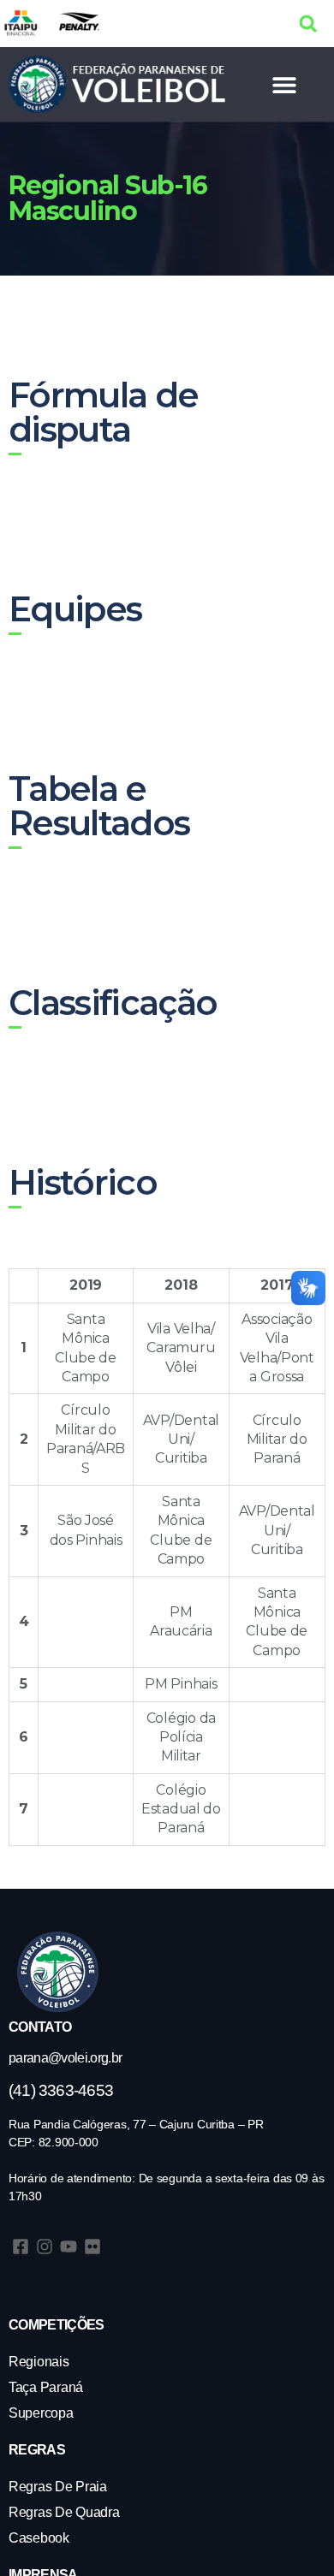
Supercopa (41, 2413)
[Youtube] (69, 2247)
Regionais (39, 2362)
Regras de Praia (58, 2487)
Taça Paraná (46, 2387)
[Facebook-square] (21, 2247)
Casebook (39, 2538)
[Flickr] (92, 2247)
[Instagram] (45, 2247)
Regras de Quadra (64, 2512)
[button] (308, 24)
